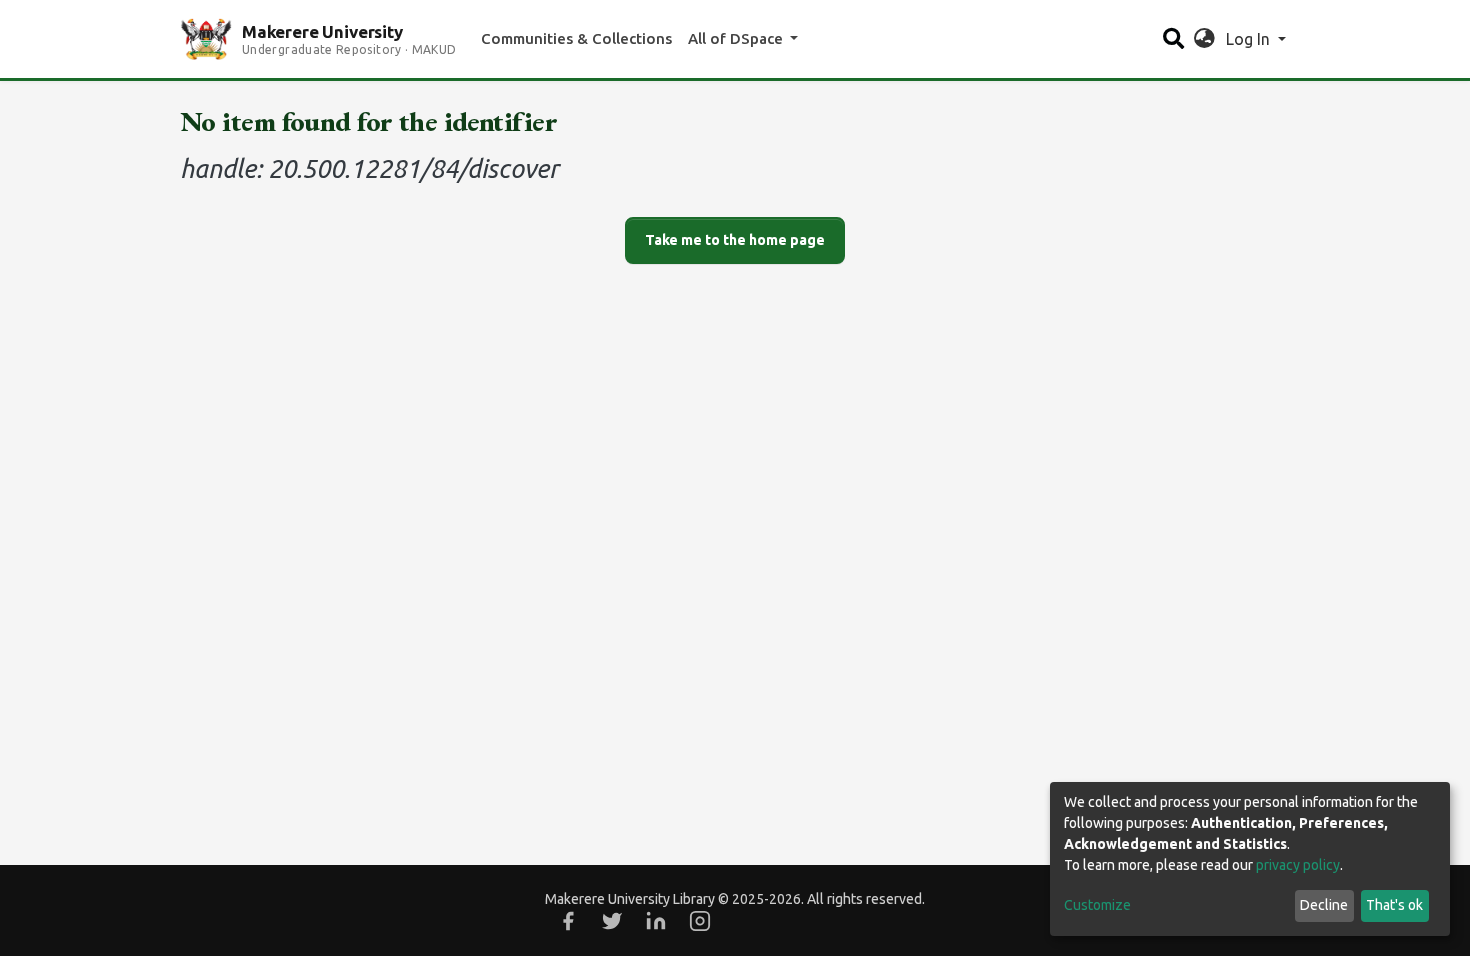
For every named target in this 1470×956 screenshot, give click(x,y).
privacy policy (1298, 865)
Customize (1097, 905)
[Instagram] (700, 921)
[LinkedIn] (656, 921)
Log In (1250, 39)
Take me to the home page (735, 240)
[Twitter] (612, 921)
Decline (1324, 905)
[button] (1204, 39)
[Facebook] (568, 921)
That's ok (1394, 905)
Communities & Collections (576, 38)
